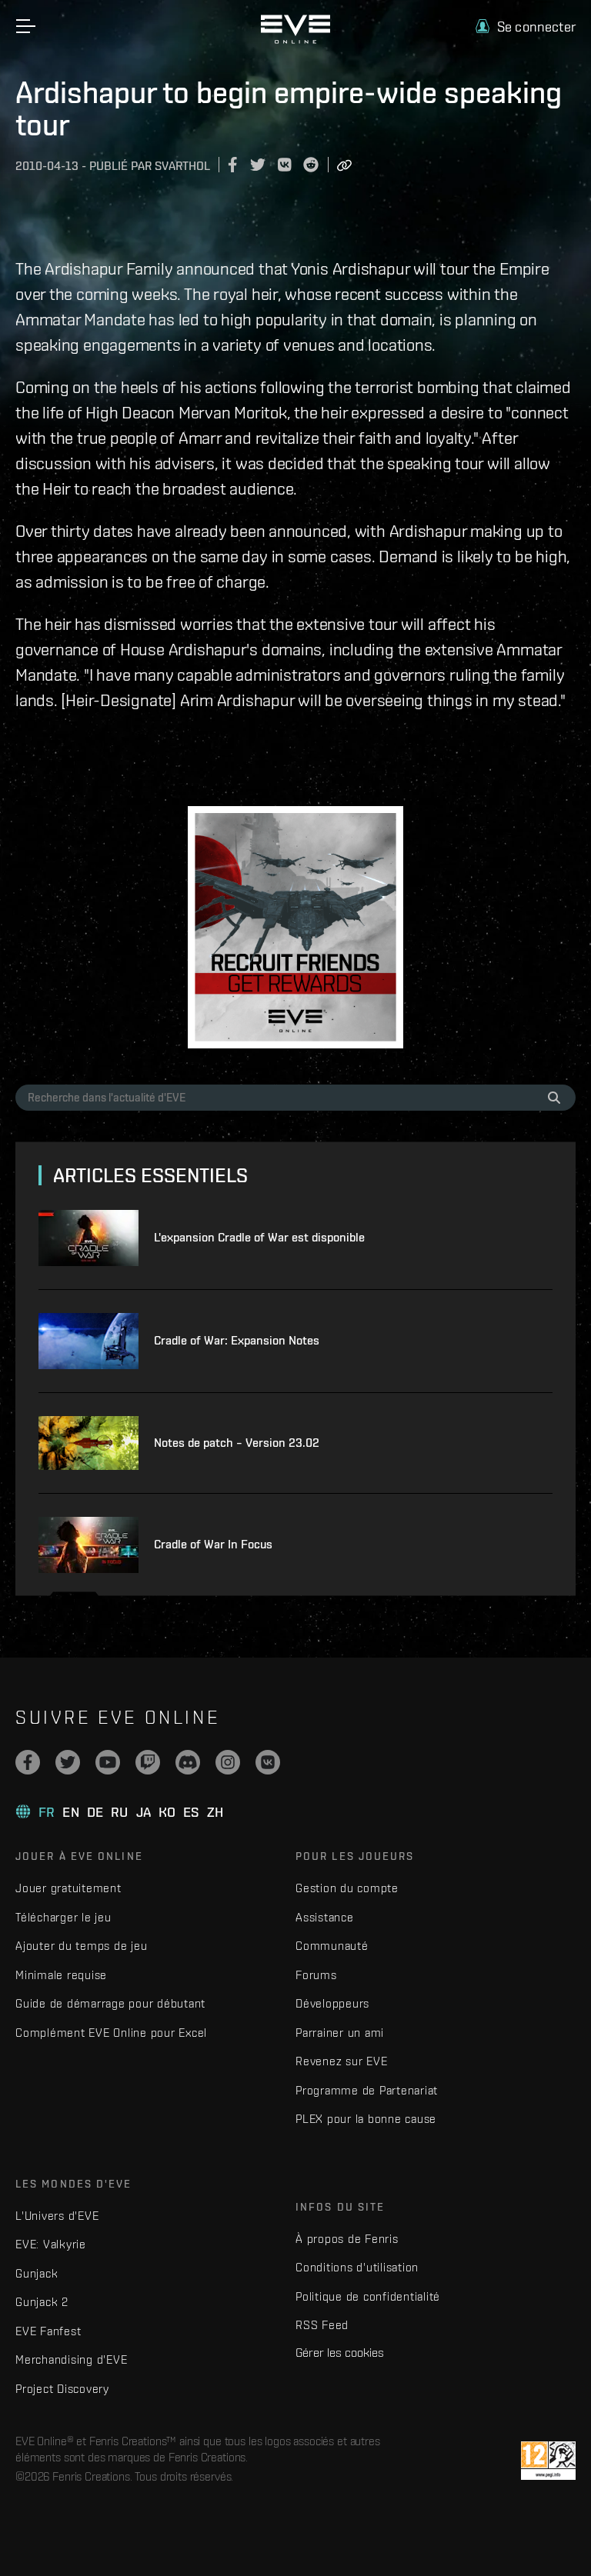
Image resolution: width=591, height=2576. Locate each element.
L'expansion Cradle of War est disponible (259, 1237)
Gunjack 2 (42, 2302)
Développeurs (332, 2003)
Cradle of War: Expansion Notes (237, 1340)
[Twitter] (68, 1762)
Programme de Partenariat (367, 2090)
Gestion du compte (347, 1888)
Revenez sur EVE (341, 2061)
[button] (526, 27)
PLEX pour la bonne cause (366, 2119)
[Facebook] (28, 1762)
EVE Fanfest (48, 2331)
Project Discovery (62, 2389)
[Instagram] (228, 1762)
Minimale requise (61, 1975)
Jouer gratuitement (68, 1888)
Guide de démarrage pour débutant (110, 2003)
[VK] (268, 1762)
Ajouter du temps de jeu (81, 1946)
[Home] (295, 40)
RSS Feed (322, 2325)
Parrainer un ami (340, 2033)
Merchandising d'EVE (71, 2359)
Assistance (325, 1917)
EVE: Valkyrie (51, 2244)
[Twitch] (148, 1762)
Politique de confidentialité (368, 2296)
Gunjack (37, 2273)
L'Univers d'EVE (57, 2216)
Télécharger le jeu (63, 1917)
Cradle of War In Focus (213, 1544)
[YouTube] (108, 1762)
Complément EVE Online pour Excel (111, 2033)
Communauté (332, 1946)
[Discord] (188, 1762)
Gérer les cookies (340, 2352)
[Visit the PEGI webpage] (548, 2461)
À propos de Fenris (347, 2239)
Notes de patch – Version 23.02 (237, 1443)
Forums (316, 1975)
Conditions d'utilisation (357, 2267)
